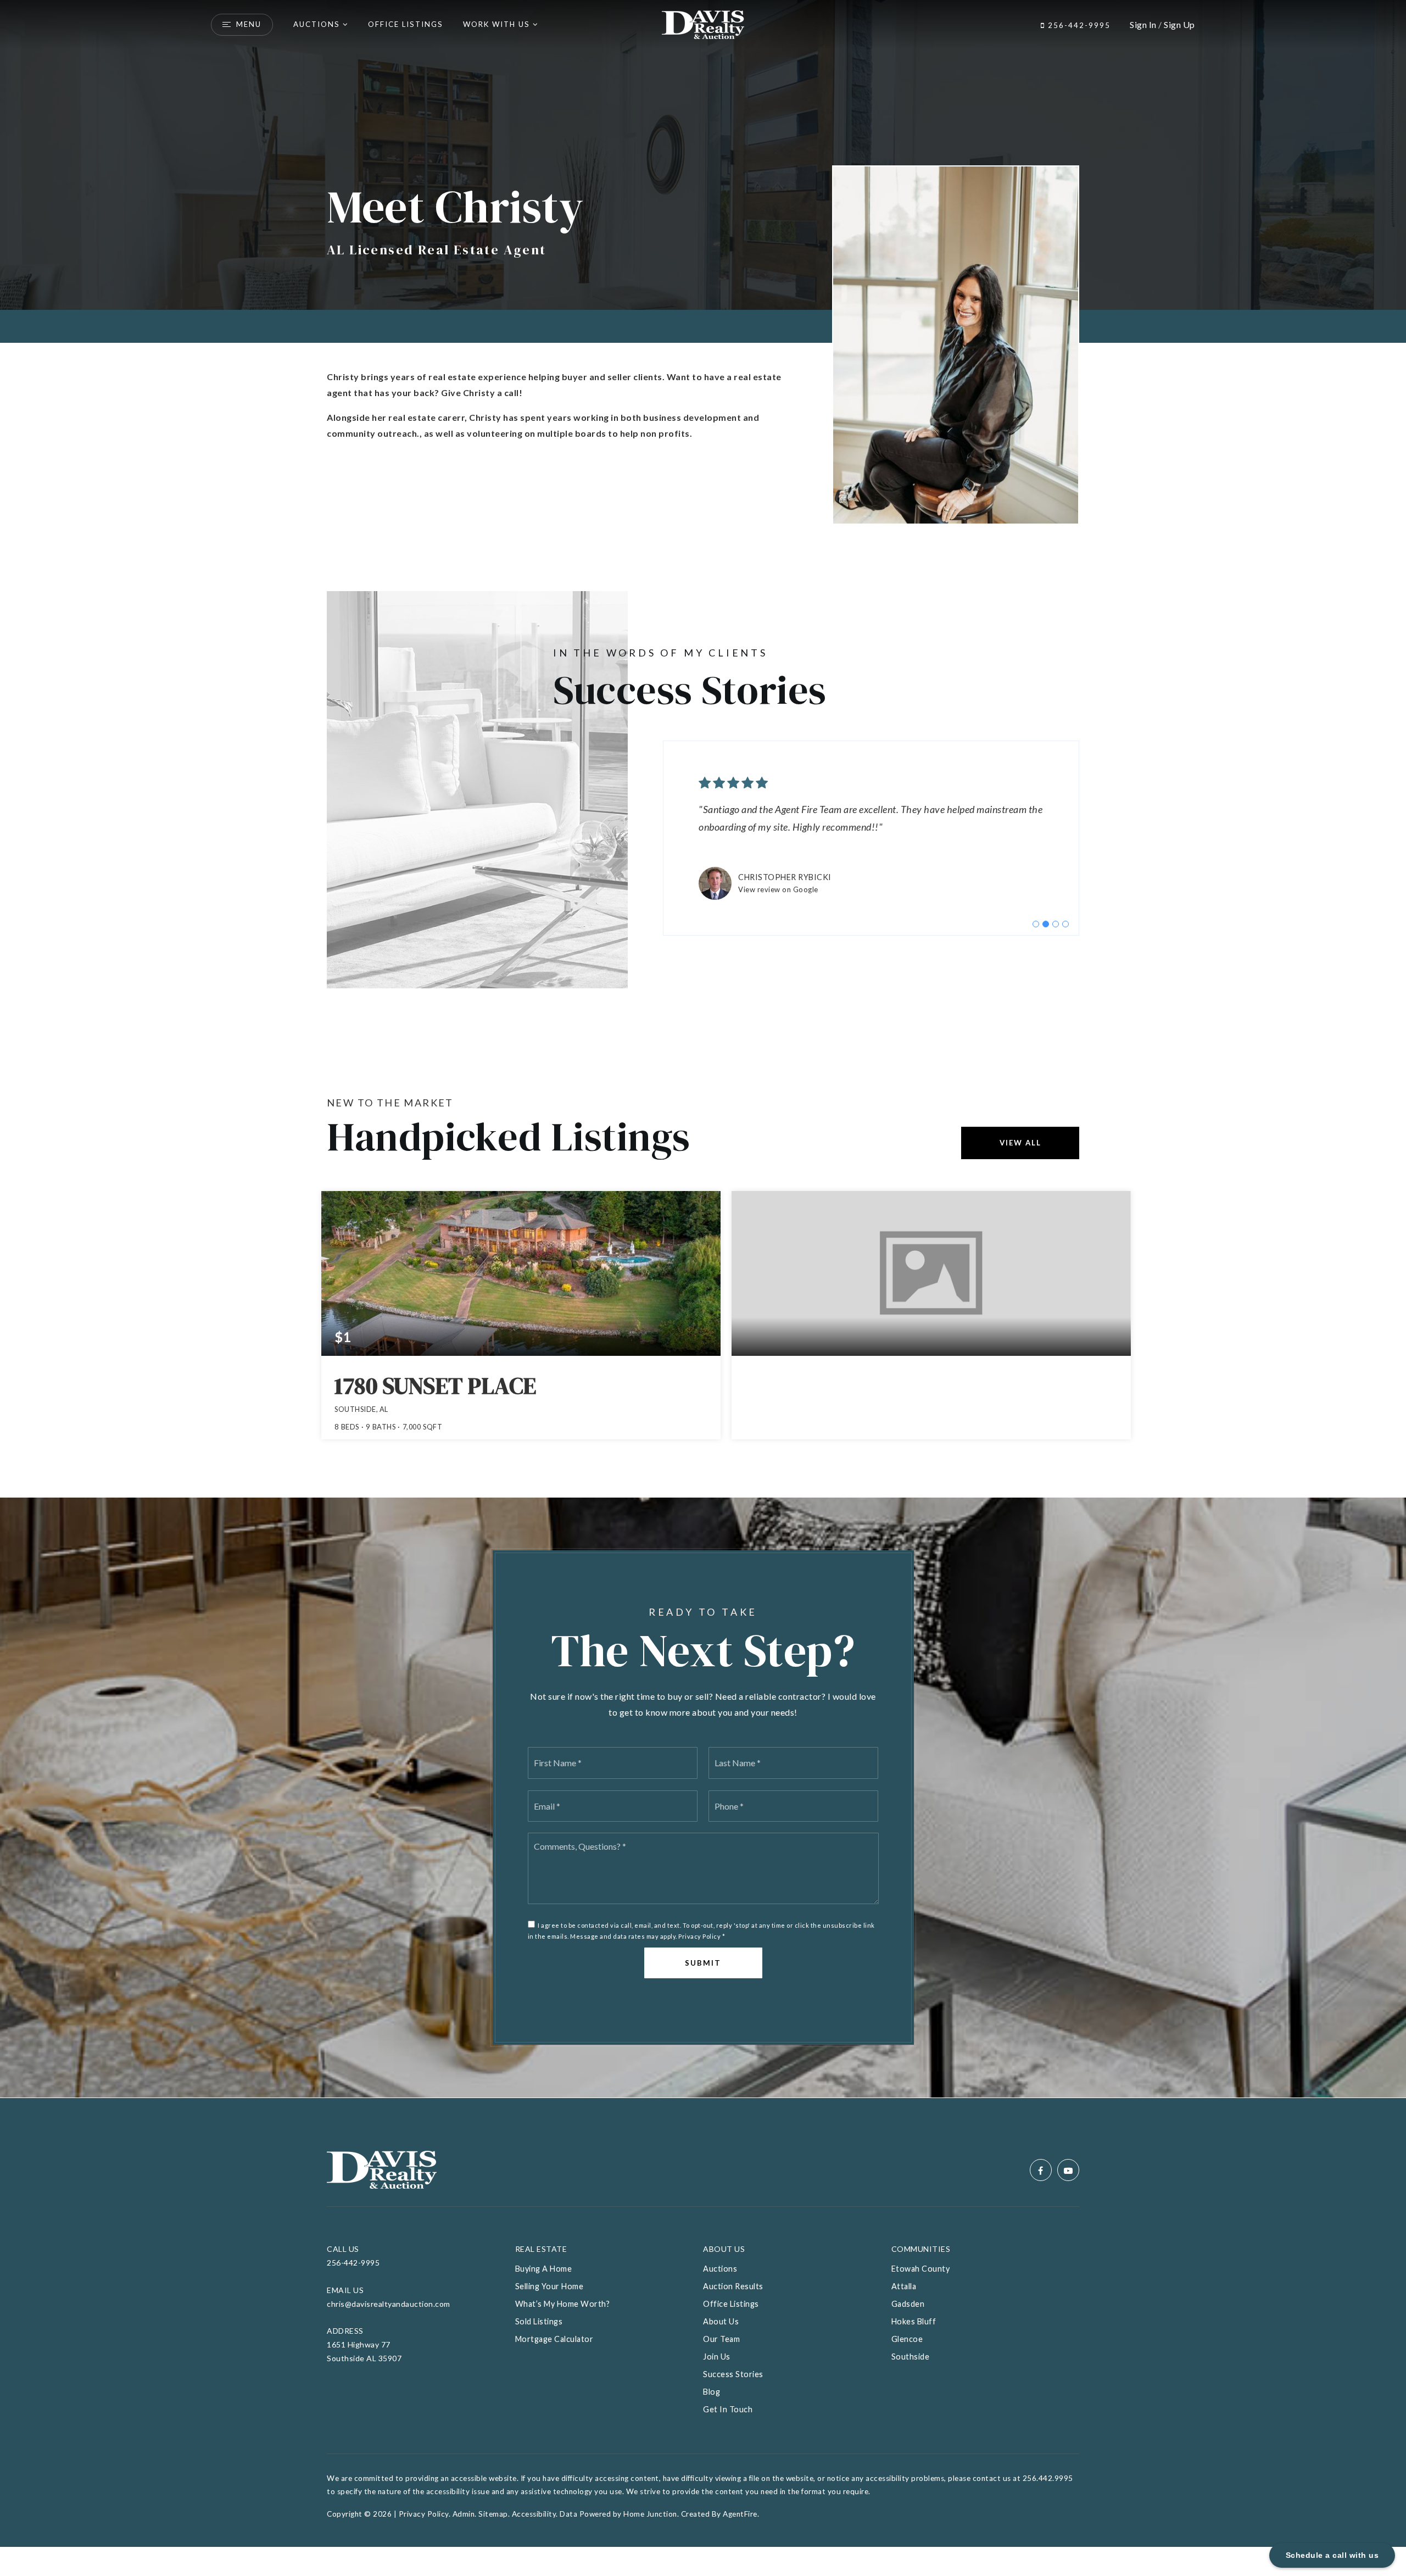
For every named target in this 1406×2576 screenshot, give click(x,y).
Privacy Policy (699, 1936)
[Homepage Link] (703, 23)
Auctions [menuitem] (317, 24)
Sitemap (493, 2514)
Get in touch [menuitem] (728, 2409)
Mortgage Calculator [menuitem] (554, 2339)
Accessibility (534, 2514)
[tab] (1036, 924)
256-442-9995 (1078, 25)
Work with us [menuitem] (496, 24)
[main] (703, 1049)
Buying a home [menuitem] (544, 2269)
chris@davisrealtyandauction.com (389, 2304)
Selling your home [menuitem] (549, 2286)
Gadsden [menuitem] (908, 2304)
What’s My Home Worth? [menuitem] (563, 2304)
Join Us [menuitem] (717, 2357)
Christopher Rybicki (785, 877)
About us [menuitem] (721, 2321)
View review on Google (778, 889)
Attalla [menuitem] (904, 2286)
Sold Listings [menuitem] (539, 2321)
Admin (464, 2514)
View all (1020, 1143)
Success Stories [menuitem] (733, 2374)
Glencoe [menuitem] (907, 2339)
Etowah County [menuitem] (921, 2269)
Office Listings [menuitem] (406, 24)
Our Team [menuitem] (721, 2339)
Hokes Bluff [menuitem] (914, 2321)
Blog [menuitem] (712, 2392)
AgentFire (740, 2514)
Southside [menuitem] (911, 2357)
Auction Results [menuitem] (733, 2286)
